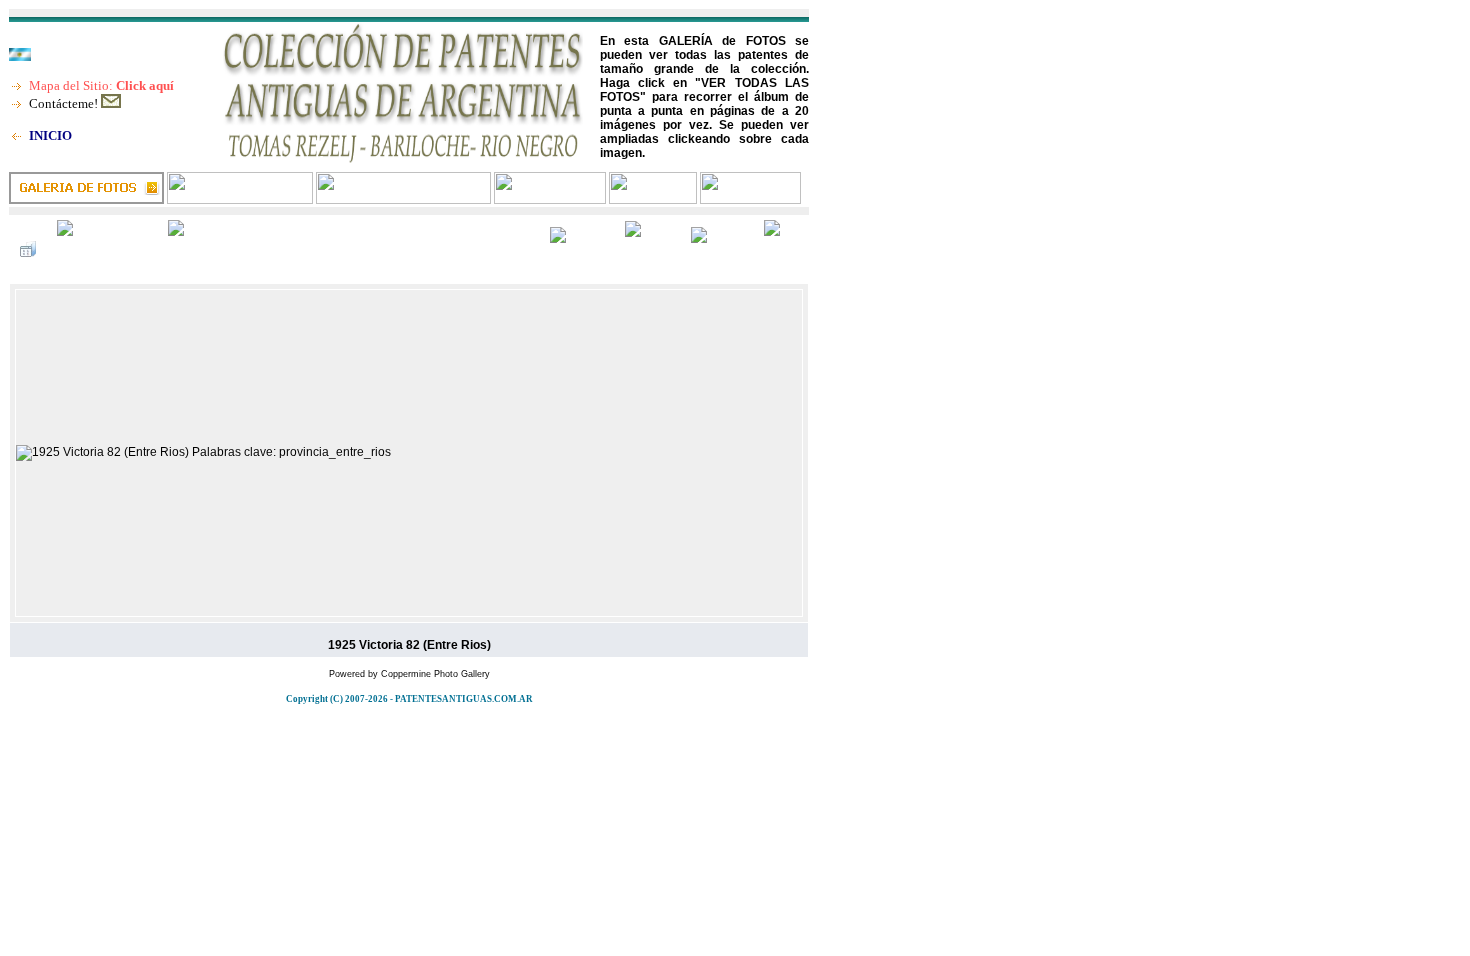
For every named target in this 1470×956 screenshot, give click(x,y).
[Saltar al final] (781, 249)
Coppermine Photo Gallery (435, 674)
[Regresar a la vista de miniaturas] (28, 249)
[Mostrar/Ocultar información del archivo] (102, 249)
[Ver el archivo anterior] (647, 249)
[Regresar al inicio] (577, 249)
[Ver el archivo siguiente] (717, 249)
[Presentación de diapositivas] (206, 249)
